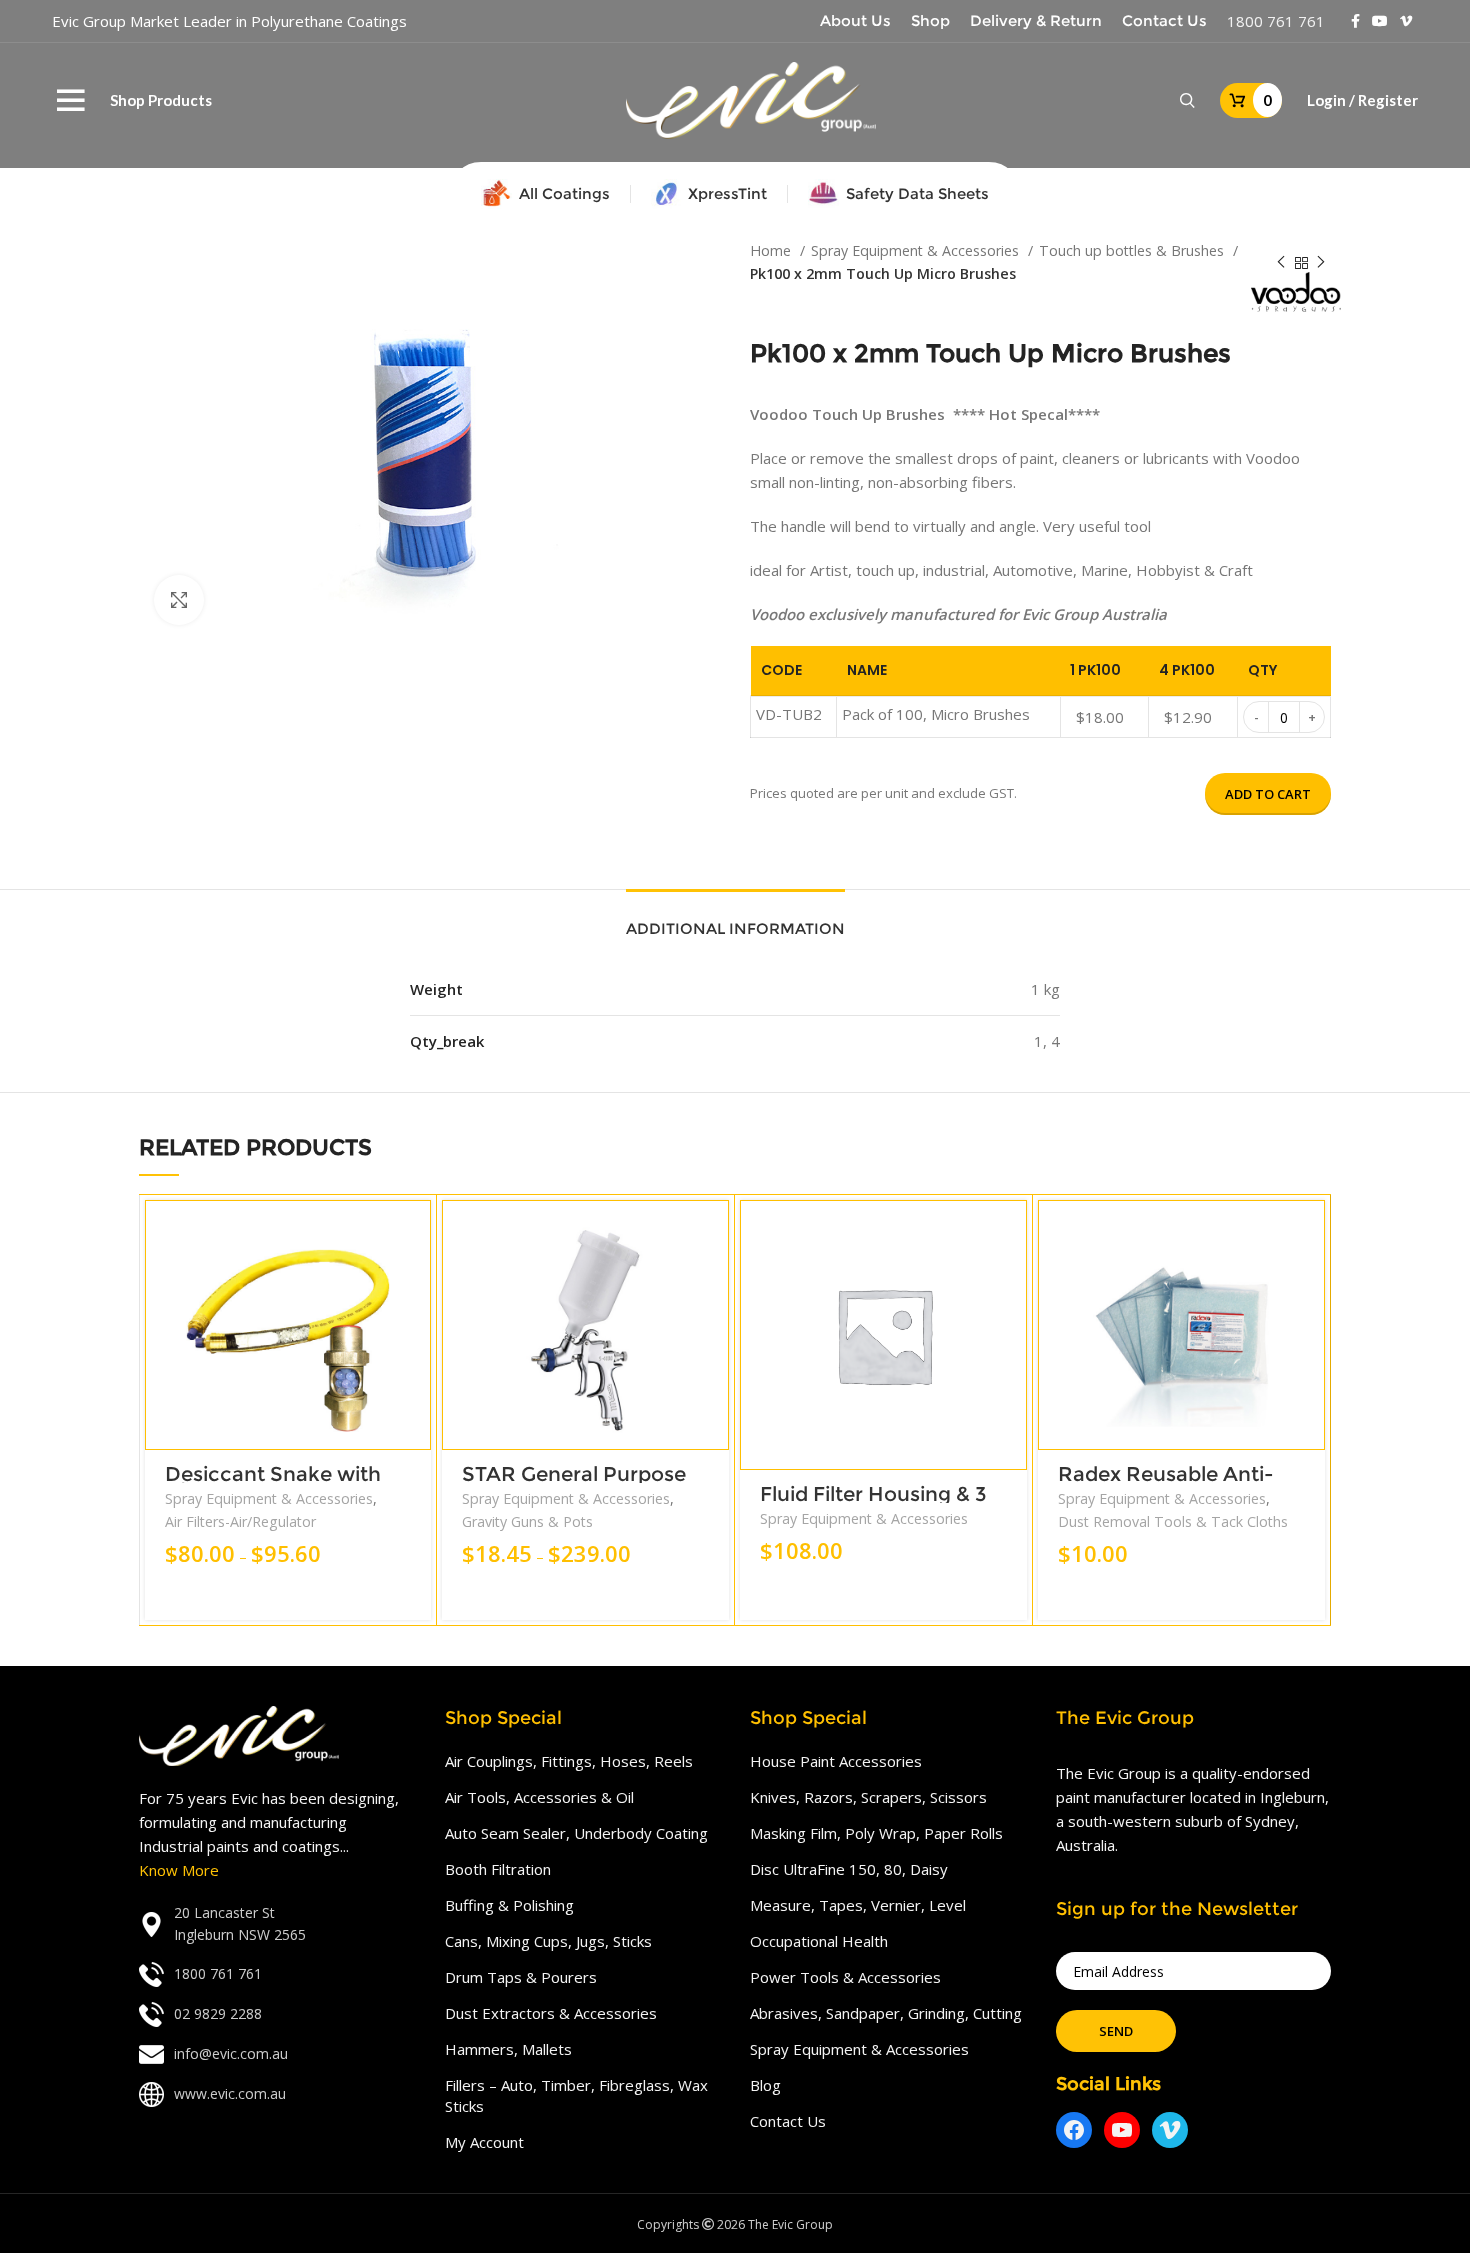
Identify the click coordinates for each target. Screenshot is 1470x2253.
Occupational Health (819, 1941)
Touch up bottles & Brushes (1133, 250)
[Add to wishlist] (416, 1322)
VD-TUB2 (789, 714)
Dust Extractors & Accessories (551, 2013)
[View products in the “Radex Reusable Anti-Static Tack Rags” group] (1310, 1232)
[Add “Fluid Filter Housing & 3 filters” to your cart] (1012, 1232)
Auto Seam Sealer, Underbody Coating (576, 1833)
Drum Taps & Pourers (521, 1977)
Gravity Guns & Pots (527, 1521)
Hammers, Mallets (508, 2049)
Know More (179, 1870)
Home (772, 250)
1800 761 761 (1276, 21)
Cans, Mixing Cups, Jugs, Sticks (548, 1941)
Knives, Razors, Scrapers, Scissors (868, 1797)
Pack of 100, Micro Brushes (936, 714)
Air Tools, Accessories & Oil (539, 1797)
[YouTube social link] (1380, 21)
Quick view (416, 1277)
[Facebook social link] (1355, 21)
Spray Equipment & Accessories (917, 250)
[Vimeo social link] (1406, 21)
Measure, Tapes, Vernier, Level (858, 1905)
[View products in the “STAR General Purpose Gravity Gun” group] (714, 1232)
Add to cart (1268, 794)
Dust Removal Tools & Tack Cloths (1173, 1521)
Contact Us (788, 2121)
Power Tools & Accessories (845, 1977)
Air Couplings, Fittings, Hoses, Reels (569, 1761)
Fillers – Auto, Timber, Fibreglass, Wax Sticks (576, 2095)
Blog (765, 2085)
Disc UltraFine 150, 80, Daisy (849, 1869)
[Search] (1187, 101)
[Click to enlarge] (179, 600)
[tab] (735, 919)
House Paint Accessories (836, 1761)
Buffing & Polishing (509, 1905)
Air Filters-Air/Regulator (240, 1521)
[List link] (277, 1924)
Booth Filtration (498, 1869)
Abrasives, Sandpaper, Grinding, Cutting (886, 2013)
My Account (484, 2142)
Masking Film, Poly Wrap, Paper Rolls (876, 1833)
